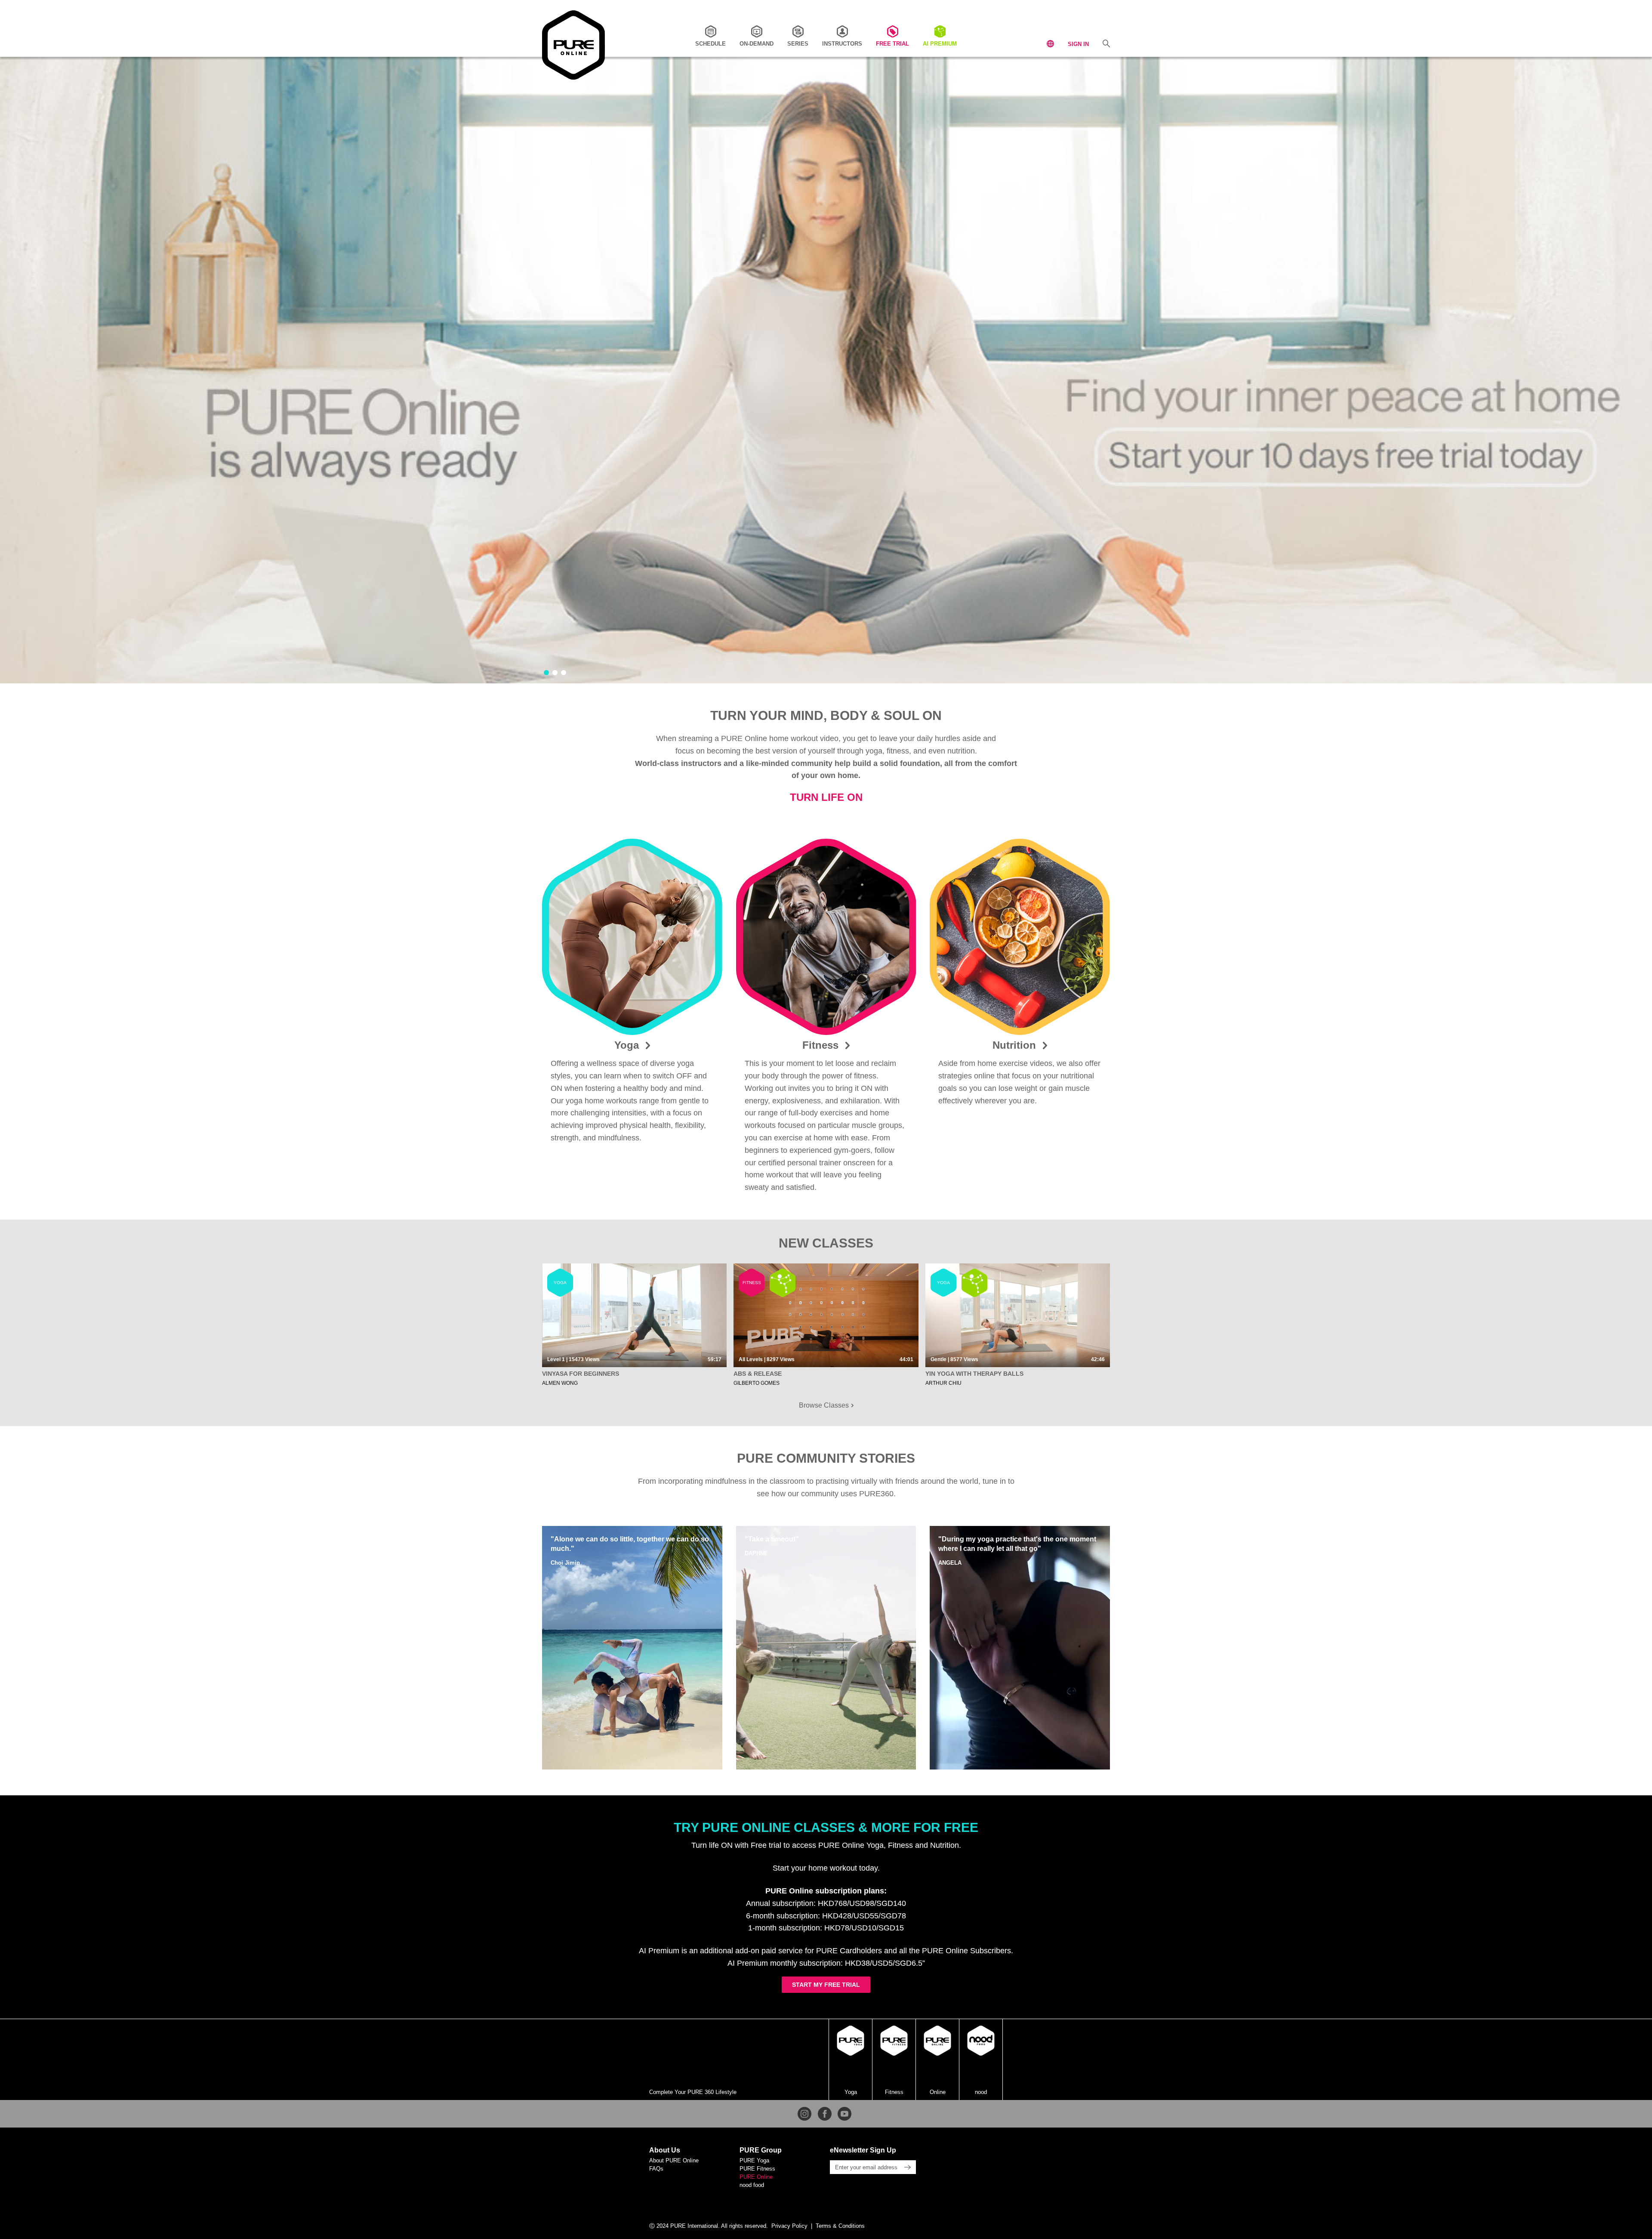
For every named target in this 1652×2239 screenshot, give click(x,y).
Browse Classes (825, 1405)
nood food (752, 2185)
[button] (546, 673)
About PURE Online (674, 2160)
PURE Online (756, 2177)
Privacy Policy (789, 2226)
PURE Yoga (754, 2160)
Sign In (1078, 44)
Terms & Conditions (840, 2226)
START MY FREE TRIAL (826, 1985)
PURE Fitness (757, 2169)
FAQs (656, 2169)
